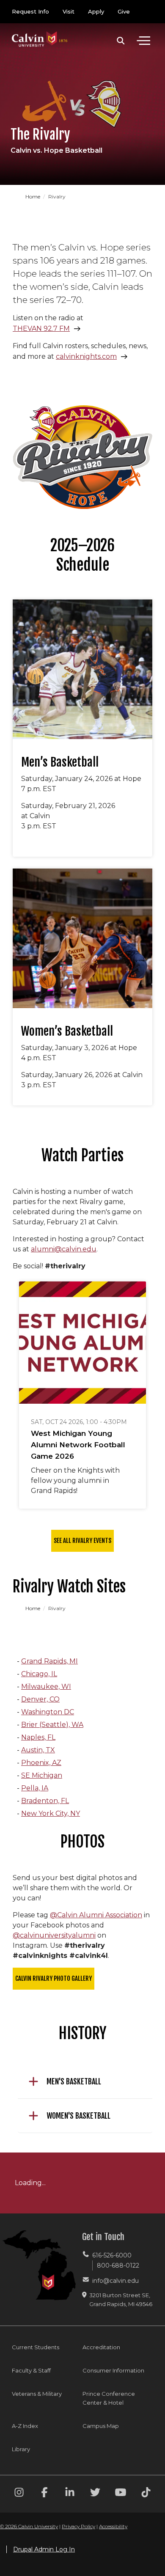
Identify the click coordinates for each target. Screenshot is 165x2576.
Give (124, 11)
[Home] (40, 31)
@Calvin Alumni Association (96, 1915)
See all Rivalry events (82, 1541)
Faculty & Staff (31, 2370)
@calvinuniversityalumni (54, 1935)
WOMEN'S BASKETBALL (78, 2116)
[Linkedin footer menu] (70, 2494)
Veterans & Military (37, 2394)
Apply (96, 11)
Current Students (36, 2347)
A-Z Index (25, 2426)
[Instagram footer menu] (19, 2494)
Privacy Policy (78, 2526)
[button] (121, 41)
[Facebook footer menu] (44, 2494)
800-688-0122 (118, 2265)
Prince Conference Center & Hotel (109, 2398)
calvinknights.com (86, 356)
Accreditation (101, 2347)
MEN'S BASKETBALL (74, 2081)
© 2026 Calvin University (29, 2526)
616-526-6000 (112, 2255)
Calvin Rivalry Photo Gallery (54, 1978)
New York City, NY (51, 1813)
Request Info (30, 11)
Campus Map (101, 2426)
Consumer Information (113, 2370)
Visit (69, 11)
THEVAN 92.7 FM (41, 329)
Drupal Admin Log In (44, 2549)
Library (21, 2449)
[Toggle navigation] (143, 41)
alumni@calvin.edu (64, 1249)
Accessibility (113, 2526)
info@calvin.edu (115, 2281)
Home (33, 197)
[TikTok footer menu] (146, 2494)
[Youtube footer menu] (121, 2494)
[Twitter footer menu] (95, 2494)
